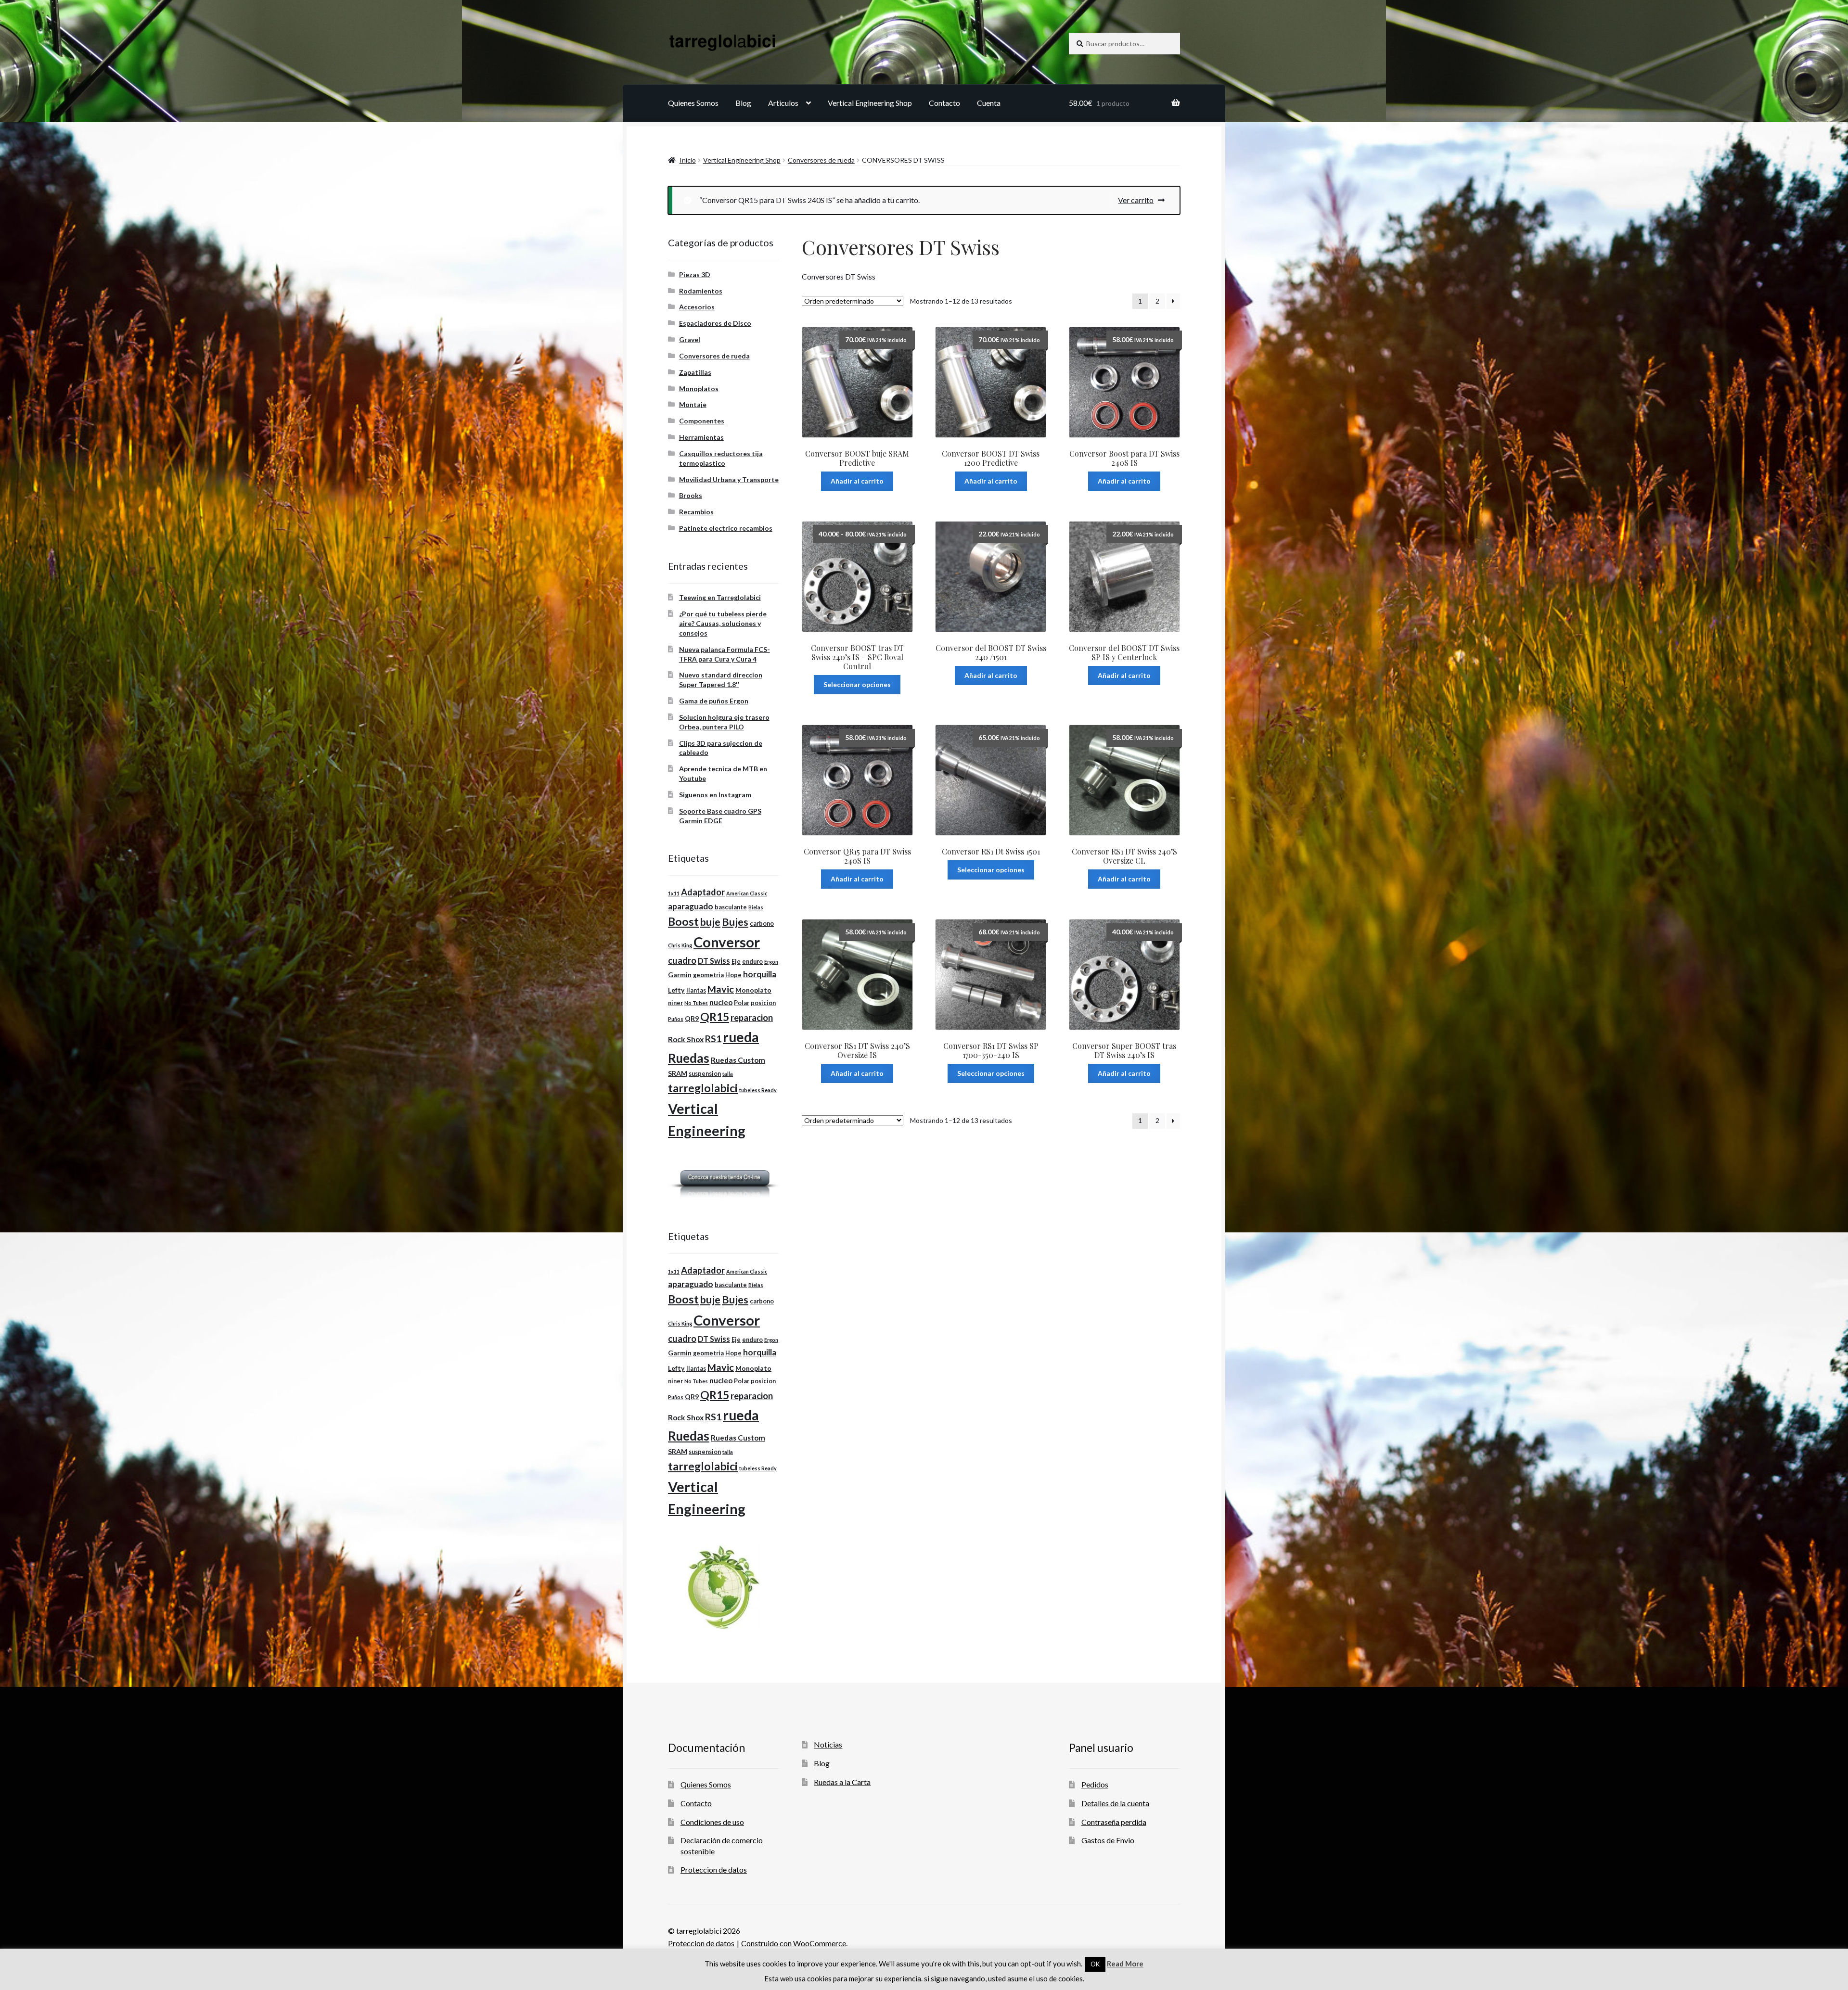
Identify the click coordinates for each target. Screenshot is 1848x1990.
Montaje (693, 404)
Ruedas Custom (738, 1060)
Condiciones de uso (712, 1822)
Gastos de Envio (1108, 1840)
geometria (708, 975)
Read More (1125, 1964)
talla (728, 1074)
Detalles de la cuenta (1115, 1803)
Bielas (756, 907)
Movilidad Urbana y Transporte (729, 479)
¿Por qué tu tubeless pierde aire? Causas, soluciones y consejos (723, 623)
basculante (731, 907)
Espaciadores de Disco (715, 323)
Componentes (702, 421)
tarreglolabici (703, 1088)
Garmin (680, 975)
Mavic (721, 989)
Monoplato (753, 990)
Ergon (771, 962)
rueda (741, 1037)
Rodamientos (701, 291)
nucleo (721, 1002)
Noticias (828, 1744)
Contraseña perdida (1114, 1822)
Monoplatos (699, 389)
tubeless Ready (758, 1090)
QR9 (692, 1018)
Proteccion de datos (714, 1869)
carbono (762, 924)
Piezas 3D (695, 274)
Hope (733, 975)
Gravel (690, 339)
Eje (736, 962)
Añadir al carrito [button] (857, 481)
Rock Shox (686, 1039)
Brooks (691, 495)
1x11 (674, 893)
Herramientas (701, 437)
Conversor (727, 942)
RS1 (713, 1039)
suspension (705, 1074)
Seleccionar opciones (857, 684)
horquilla (760, 974)
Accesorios (697, 307)
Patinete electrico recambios (726, 528)
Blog (743, 103)
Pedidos (1095, 1784)
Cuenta (989, 103)
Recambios (696, 512)
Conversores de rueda (821, 160)
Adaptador (703, 892)
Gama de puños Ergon (714, 701)
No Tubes (696, 1003)
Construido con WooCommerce (794, 1943)
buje (710, 922)
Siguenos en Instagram (715, 795)
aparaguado (691, 906)
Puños (676, 1019)
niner (675, 1003)
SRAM (678, 1073)
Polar (742, 1003)
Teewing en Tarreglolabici (720, 597)
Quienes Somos (693, 103)
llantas (696, 990)
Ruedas (689, 1058)
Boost (683, 922)
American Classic (747, 893)
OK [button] (1095, 1964)
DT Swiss (714, 961)
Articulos (783, 103)
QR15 (715, 1017)
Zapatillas (695, 372)
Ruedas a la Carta (842, 1782)
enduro (752, 962)
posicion (763, 1003)
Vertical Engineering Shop (870, 103)
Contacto (944, 103)
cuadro (682, 960)
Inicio (688, 160)
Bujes (735, 922)
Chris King (680, 945)
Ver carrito (1136, 200)
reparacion (752, 1018)
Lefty (676, 990)
